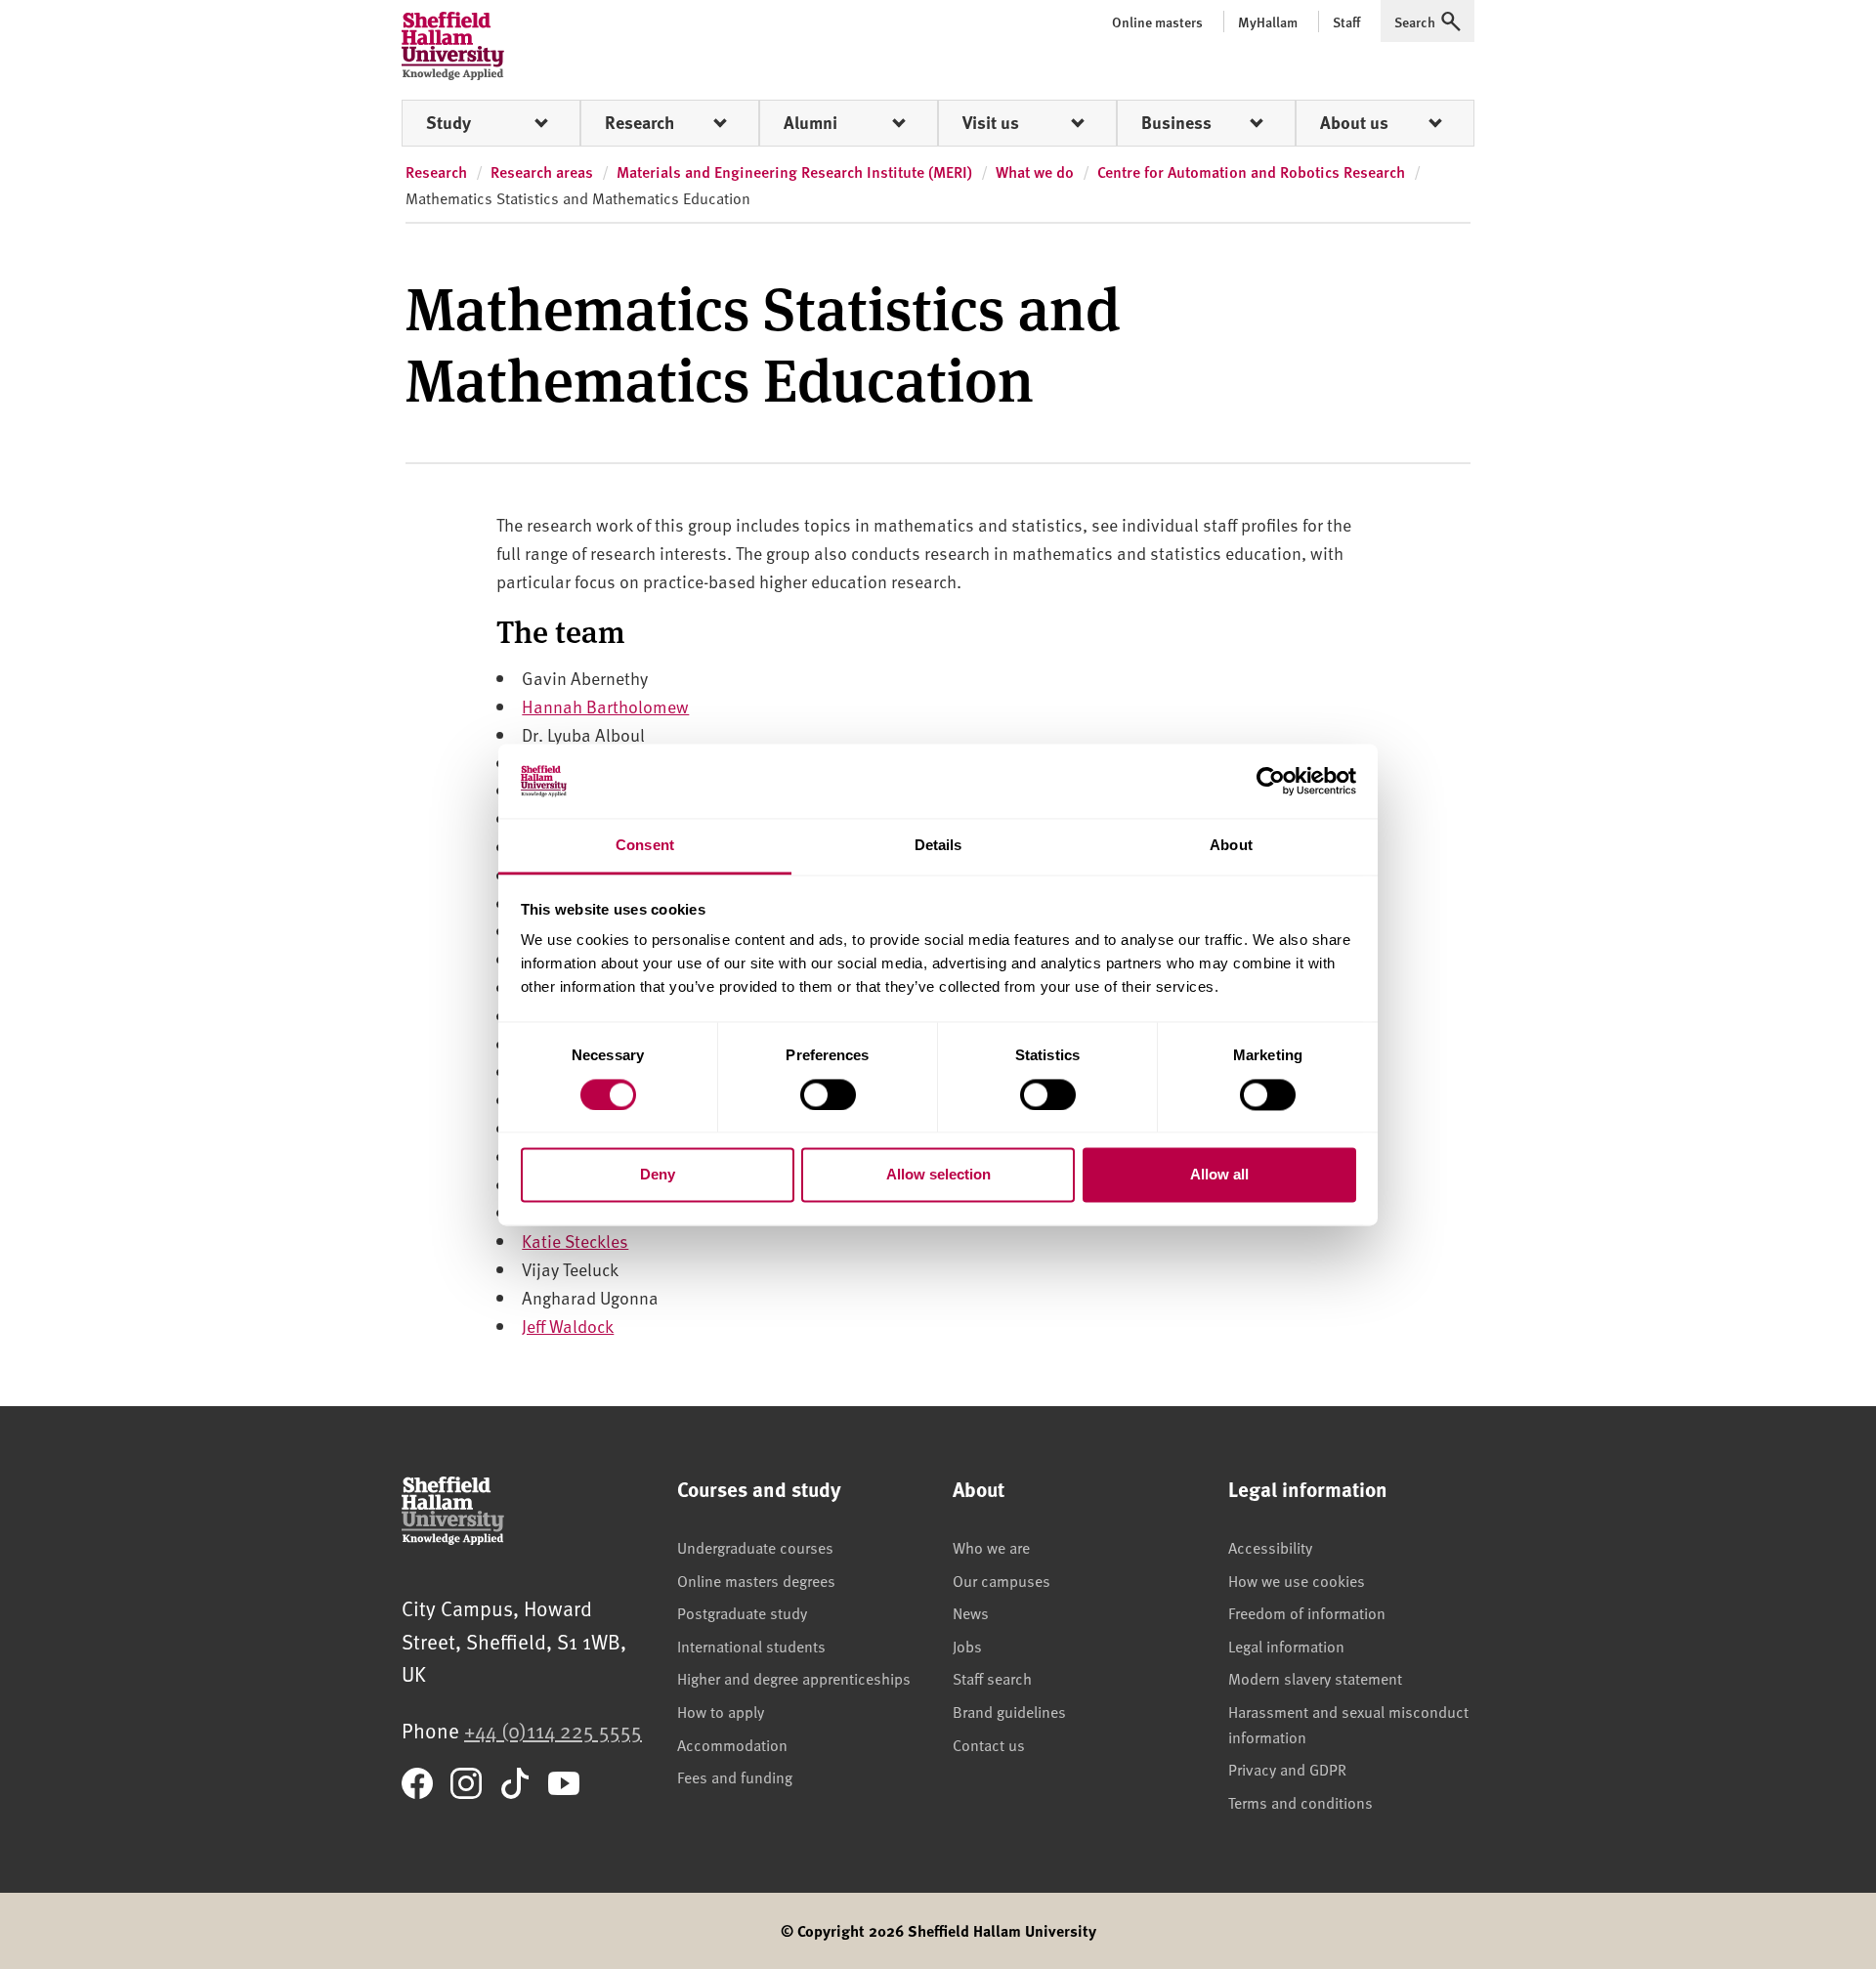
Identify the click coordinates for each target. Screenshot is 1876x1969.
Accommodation (732, 1744)
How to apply (721, 1711)
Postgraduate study (742, 1612)
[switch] (828, 1094)
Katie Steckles (575, 1241)
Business (1176, 122)
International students (751, 1646)
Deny (658, 1175)
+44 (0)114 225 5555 (553, 1730)
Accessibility (1270, 1547)
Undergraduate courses (755, 1547)
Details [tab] (938, 846)
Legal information (1286, 1646)
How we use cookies (1297, 1580)
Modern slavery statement (1315, 1678)
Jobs (967, 1646)
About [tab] (1231, 846)
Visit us (991, 122)
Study (448, 122)
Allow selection (938, 1175)
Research (640, 122)
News (971, 1612)
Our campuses (1002, 1580)
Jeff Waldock (568, 1326)
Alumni (810, 122)
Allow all (1219, 1175)
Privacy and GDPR (1287, 1769)
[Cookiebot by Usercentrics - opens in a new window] (1271, 781)
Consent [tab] (645, 846)
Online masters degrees (756, 1580)
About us (1354, 122)
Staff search (992, 1678)
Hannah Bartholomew (605, 706)
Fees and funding (735, 1776)
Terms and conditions (1300, 1802)
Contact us (989, 1744)
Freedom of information (1307, 1612)
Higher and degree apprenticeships (794, 1678)
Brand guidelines (1009, 1711)
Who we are (991, 1547)
